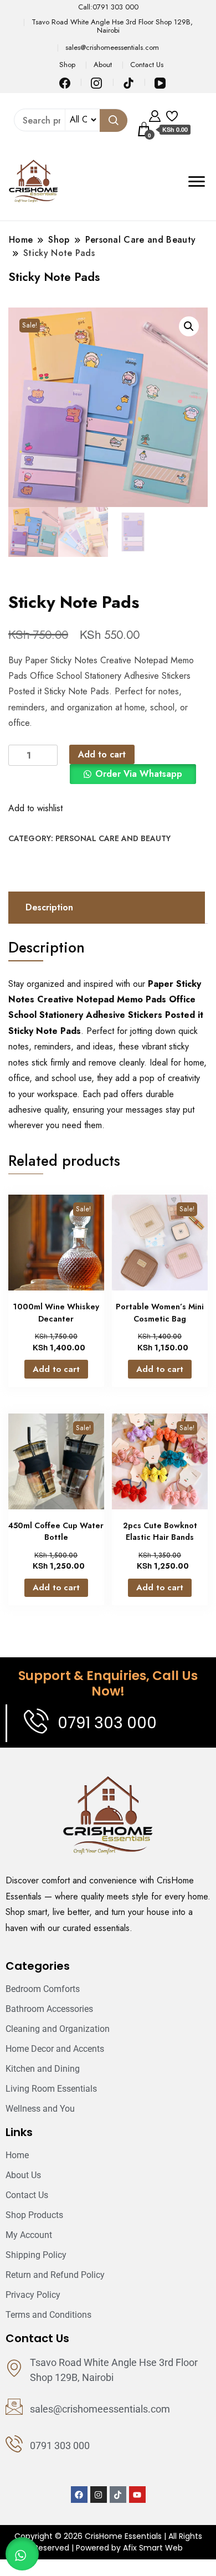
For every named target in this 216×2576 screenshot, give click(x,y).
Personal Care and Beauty (113, 838)
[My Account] (155, 115)
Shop (67, 65)
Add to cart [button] (56, 1369)
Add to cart (102, 754)
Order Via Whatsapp (139, 774)
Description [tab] (49, 907)
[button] (189, 326)
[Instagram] (99, 2495)
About (103, 65)
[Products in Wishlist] (172, 115)
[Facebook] (79, 2495)
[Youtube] (137, 2495)
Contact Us (147, 65)
